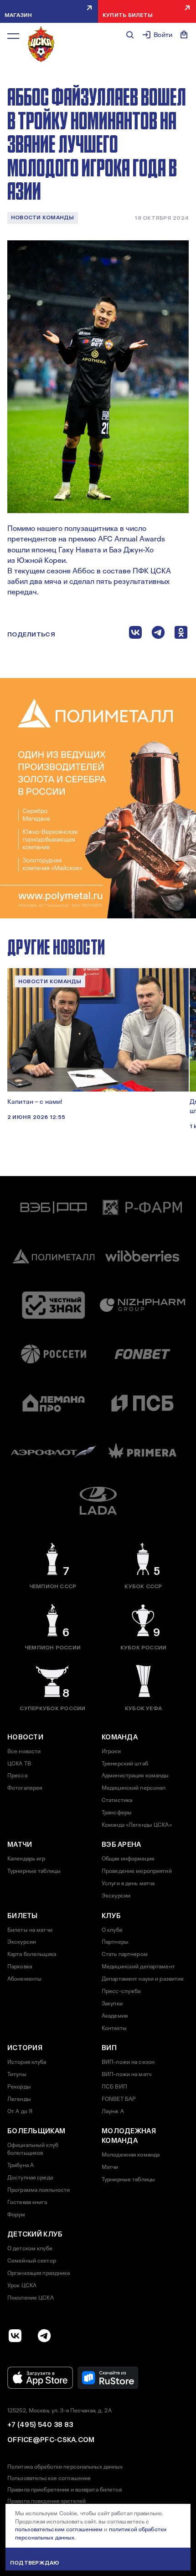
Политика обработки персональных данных (65, 2467)
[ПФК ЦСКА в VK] (15, 2336)
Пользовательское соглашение (49, 2478)
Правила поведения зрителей (46, 2501)
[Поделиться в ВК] (135, 634)
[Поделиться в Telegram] (158, 634)
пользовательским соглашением (59, 2529)
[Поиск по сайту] (130, 35)
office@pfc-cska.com (51, 2440)
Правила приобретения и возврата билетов (64, 2490)
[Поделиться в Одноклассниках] (181, 634)
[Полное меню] (13, 36)
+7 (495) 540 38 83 (40, 2425)
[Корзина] (184, 35)
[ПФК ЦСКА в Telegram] (44, 2336)
